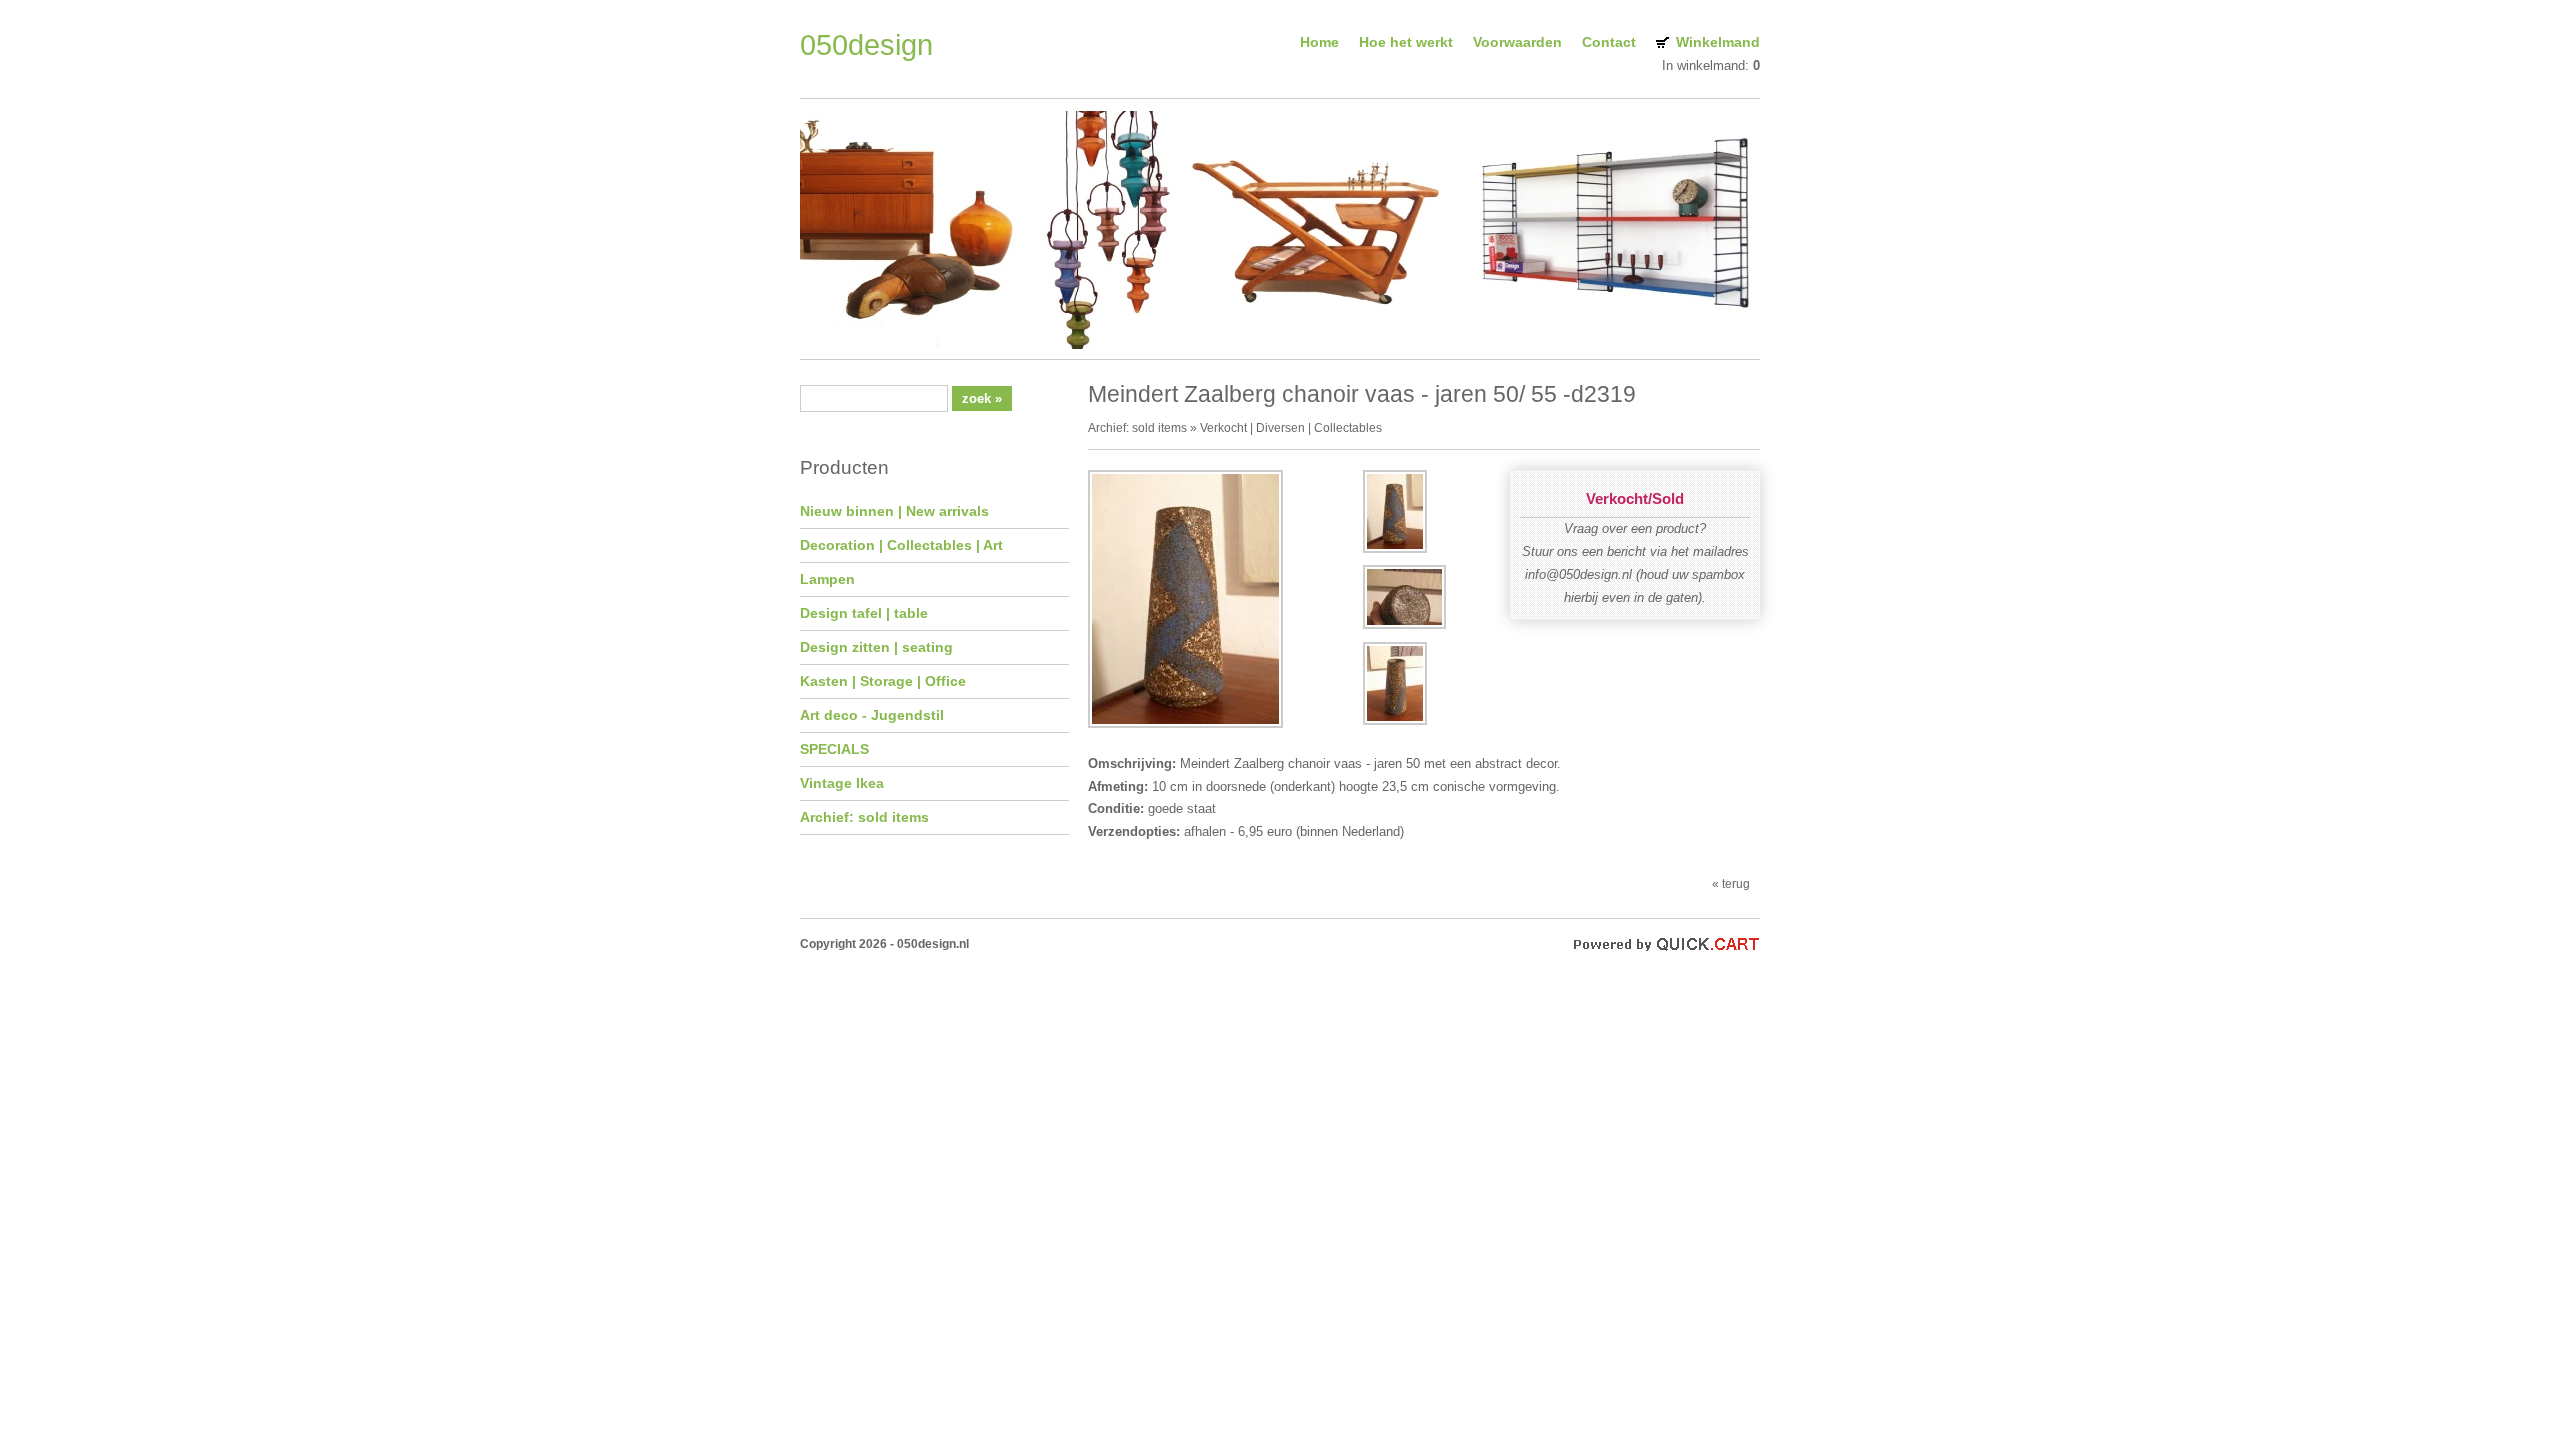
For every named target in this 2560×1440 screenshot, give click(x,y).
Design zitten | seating (876, 647)
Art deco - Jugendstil (872, 715)
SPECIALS (834, 749)
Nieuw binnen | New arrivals (894, 511)
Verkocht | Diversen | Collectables (1291, 427)
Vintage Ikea (842, 783)
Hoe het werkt (1406, 42)
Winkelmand (1718, 42)
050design (866, 45)
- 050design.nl (929, 943)
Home (1319, 42)
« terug (1731, 883)
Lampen (827, 579)
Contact (1609, 42)
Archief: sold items (864, 817)
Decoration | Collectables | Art (901, 545)
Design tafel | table (864, 613)
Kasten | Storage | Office (883, 681)
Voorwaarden (1517, 42)
